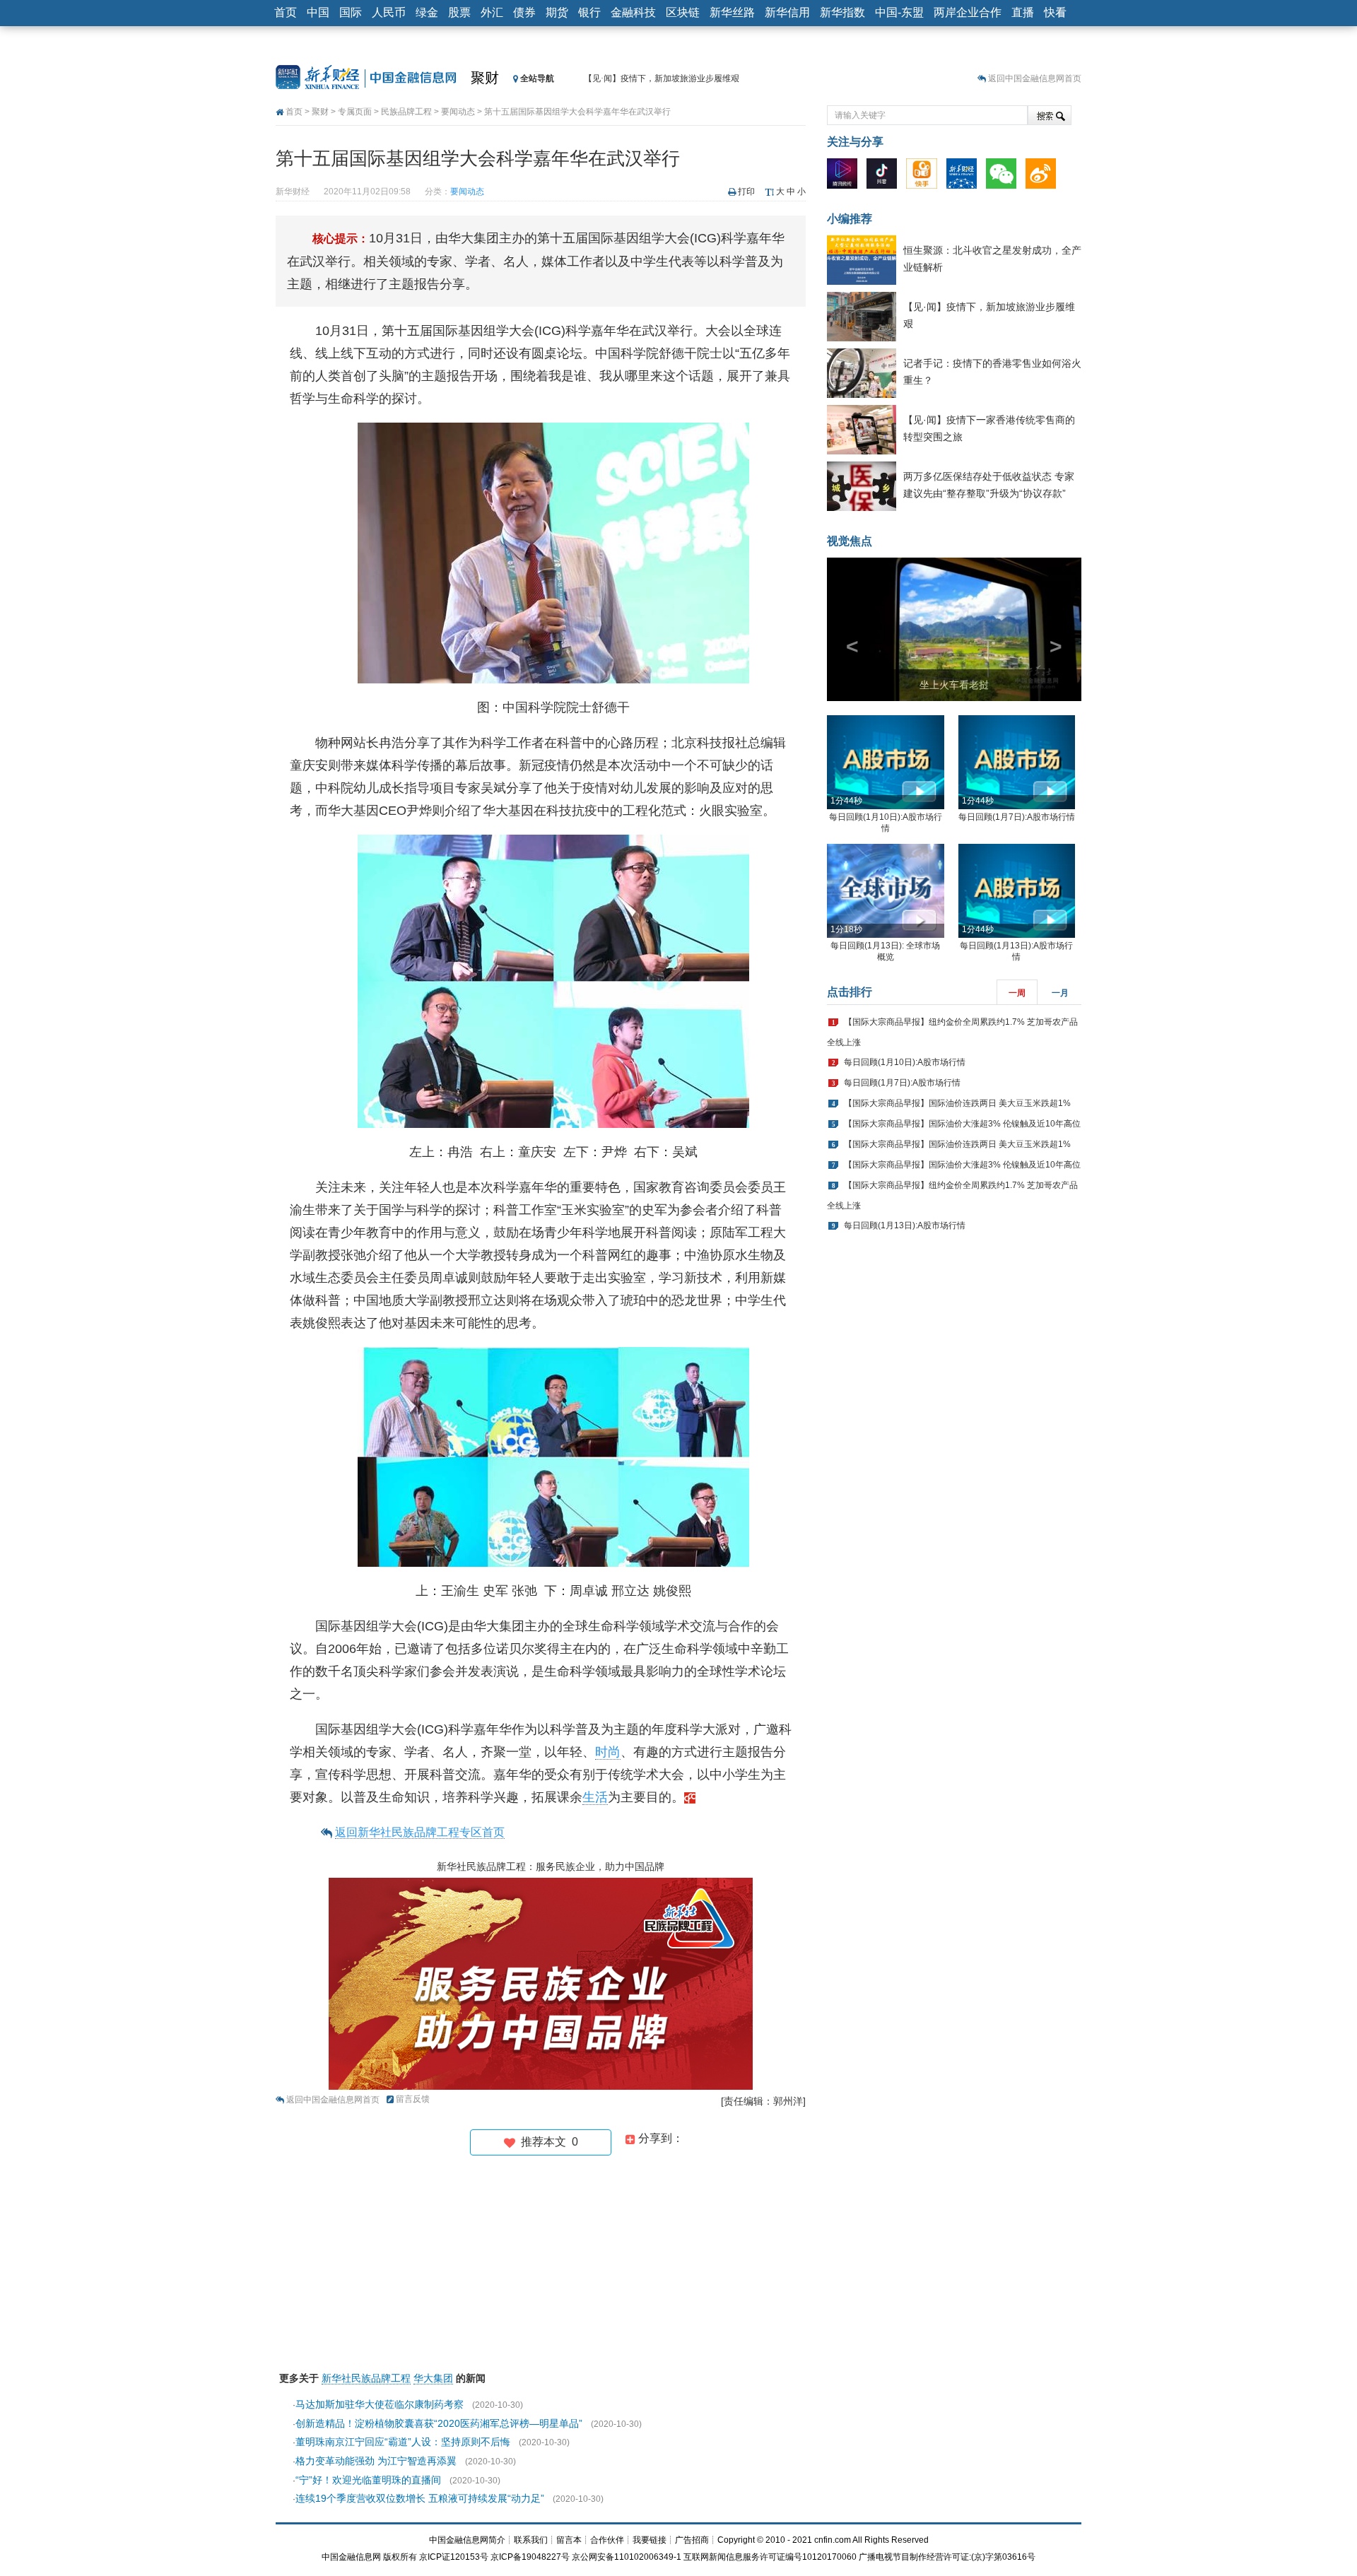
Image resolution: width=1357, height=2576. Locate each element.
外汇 (492, 12)
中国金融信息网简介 (467, 2540)
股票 (459, 12)
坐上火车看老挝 (954, 685)
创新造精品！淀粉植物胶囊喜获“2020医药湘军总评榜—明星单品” (439, 2423)
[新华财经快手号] (925, 177)
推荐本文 (547, 2142)
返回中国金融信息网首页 (1035, 78)
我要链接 (650, 2540)
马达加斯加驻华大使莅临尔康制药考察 (380, 2404)
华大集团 (433, 2378)
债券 (524, 12)
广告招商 (692, 2540)
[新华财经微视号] (846, 177)
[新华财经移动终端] (965, 177)
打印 (746, 192)
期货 (557, 12)
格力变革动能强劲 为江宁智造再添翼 (376, 2461)
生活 (595, 1797)
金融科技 (633, 12)
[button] (846, 629)
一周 (1017, 993)
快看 (1055, 12)
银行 (589, 12)
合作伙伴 (607, 2540)
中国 (318, 12)
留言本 (569, 2540)
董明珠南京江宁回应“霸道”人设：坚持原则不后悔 (403, 2442)
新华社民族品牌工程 (366, 2378)
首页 (286, 12)
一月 (1060, 993)
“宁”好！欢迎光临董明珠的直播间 (368, 2480)
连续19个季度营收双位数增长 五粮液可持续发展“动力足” (420, 2498)
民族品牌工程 (406, 112)
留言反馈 (413, 2099)
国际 (351, 12)
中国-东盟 (899, 12)
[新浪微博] (1044, 177)
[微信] (1005, 177)
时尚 (608, 1752)
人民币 (389, 12)
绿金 (427, 12)
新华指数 (842, 12)
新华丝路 (732, 12)
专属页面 (355, 112)
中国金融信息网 (351, 2557)
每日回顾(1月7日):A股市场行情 (1017, 817)
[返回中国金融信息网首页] (690, 1797)
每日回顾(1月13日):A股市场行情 (905, 1225)
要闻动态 (458, 112)
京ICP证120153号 (454, 2557)
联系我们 (531, 2540)
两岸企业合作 (968, 12)
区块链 (683, 12)
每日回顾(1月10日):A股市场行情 (905, 1062)
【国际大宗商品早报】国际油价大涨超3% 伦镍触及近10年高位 (962, 1124)
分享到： (659, 2138)
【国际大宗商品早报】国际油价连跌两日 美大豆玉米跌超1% (957, 1103)
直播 (1023, 12)
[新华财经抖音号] (885, 177)
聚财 (485, 78)
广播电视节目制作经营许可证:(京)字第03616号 (947, 2557)
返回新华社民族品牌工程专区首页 (420, 1832)
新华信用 (787, 12)
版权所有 (400, 2557)
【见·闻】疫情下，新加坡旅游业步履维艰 (662, 78)
